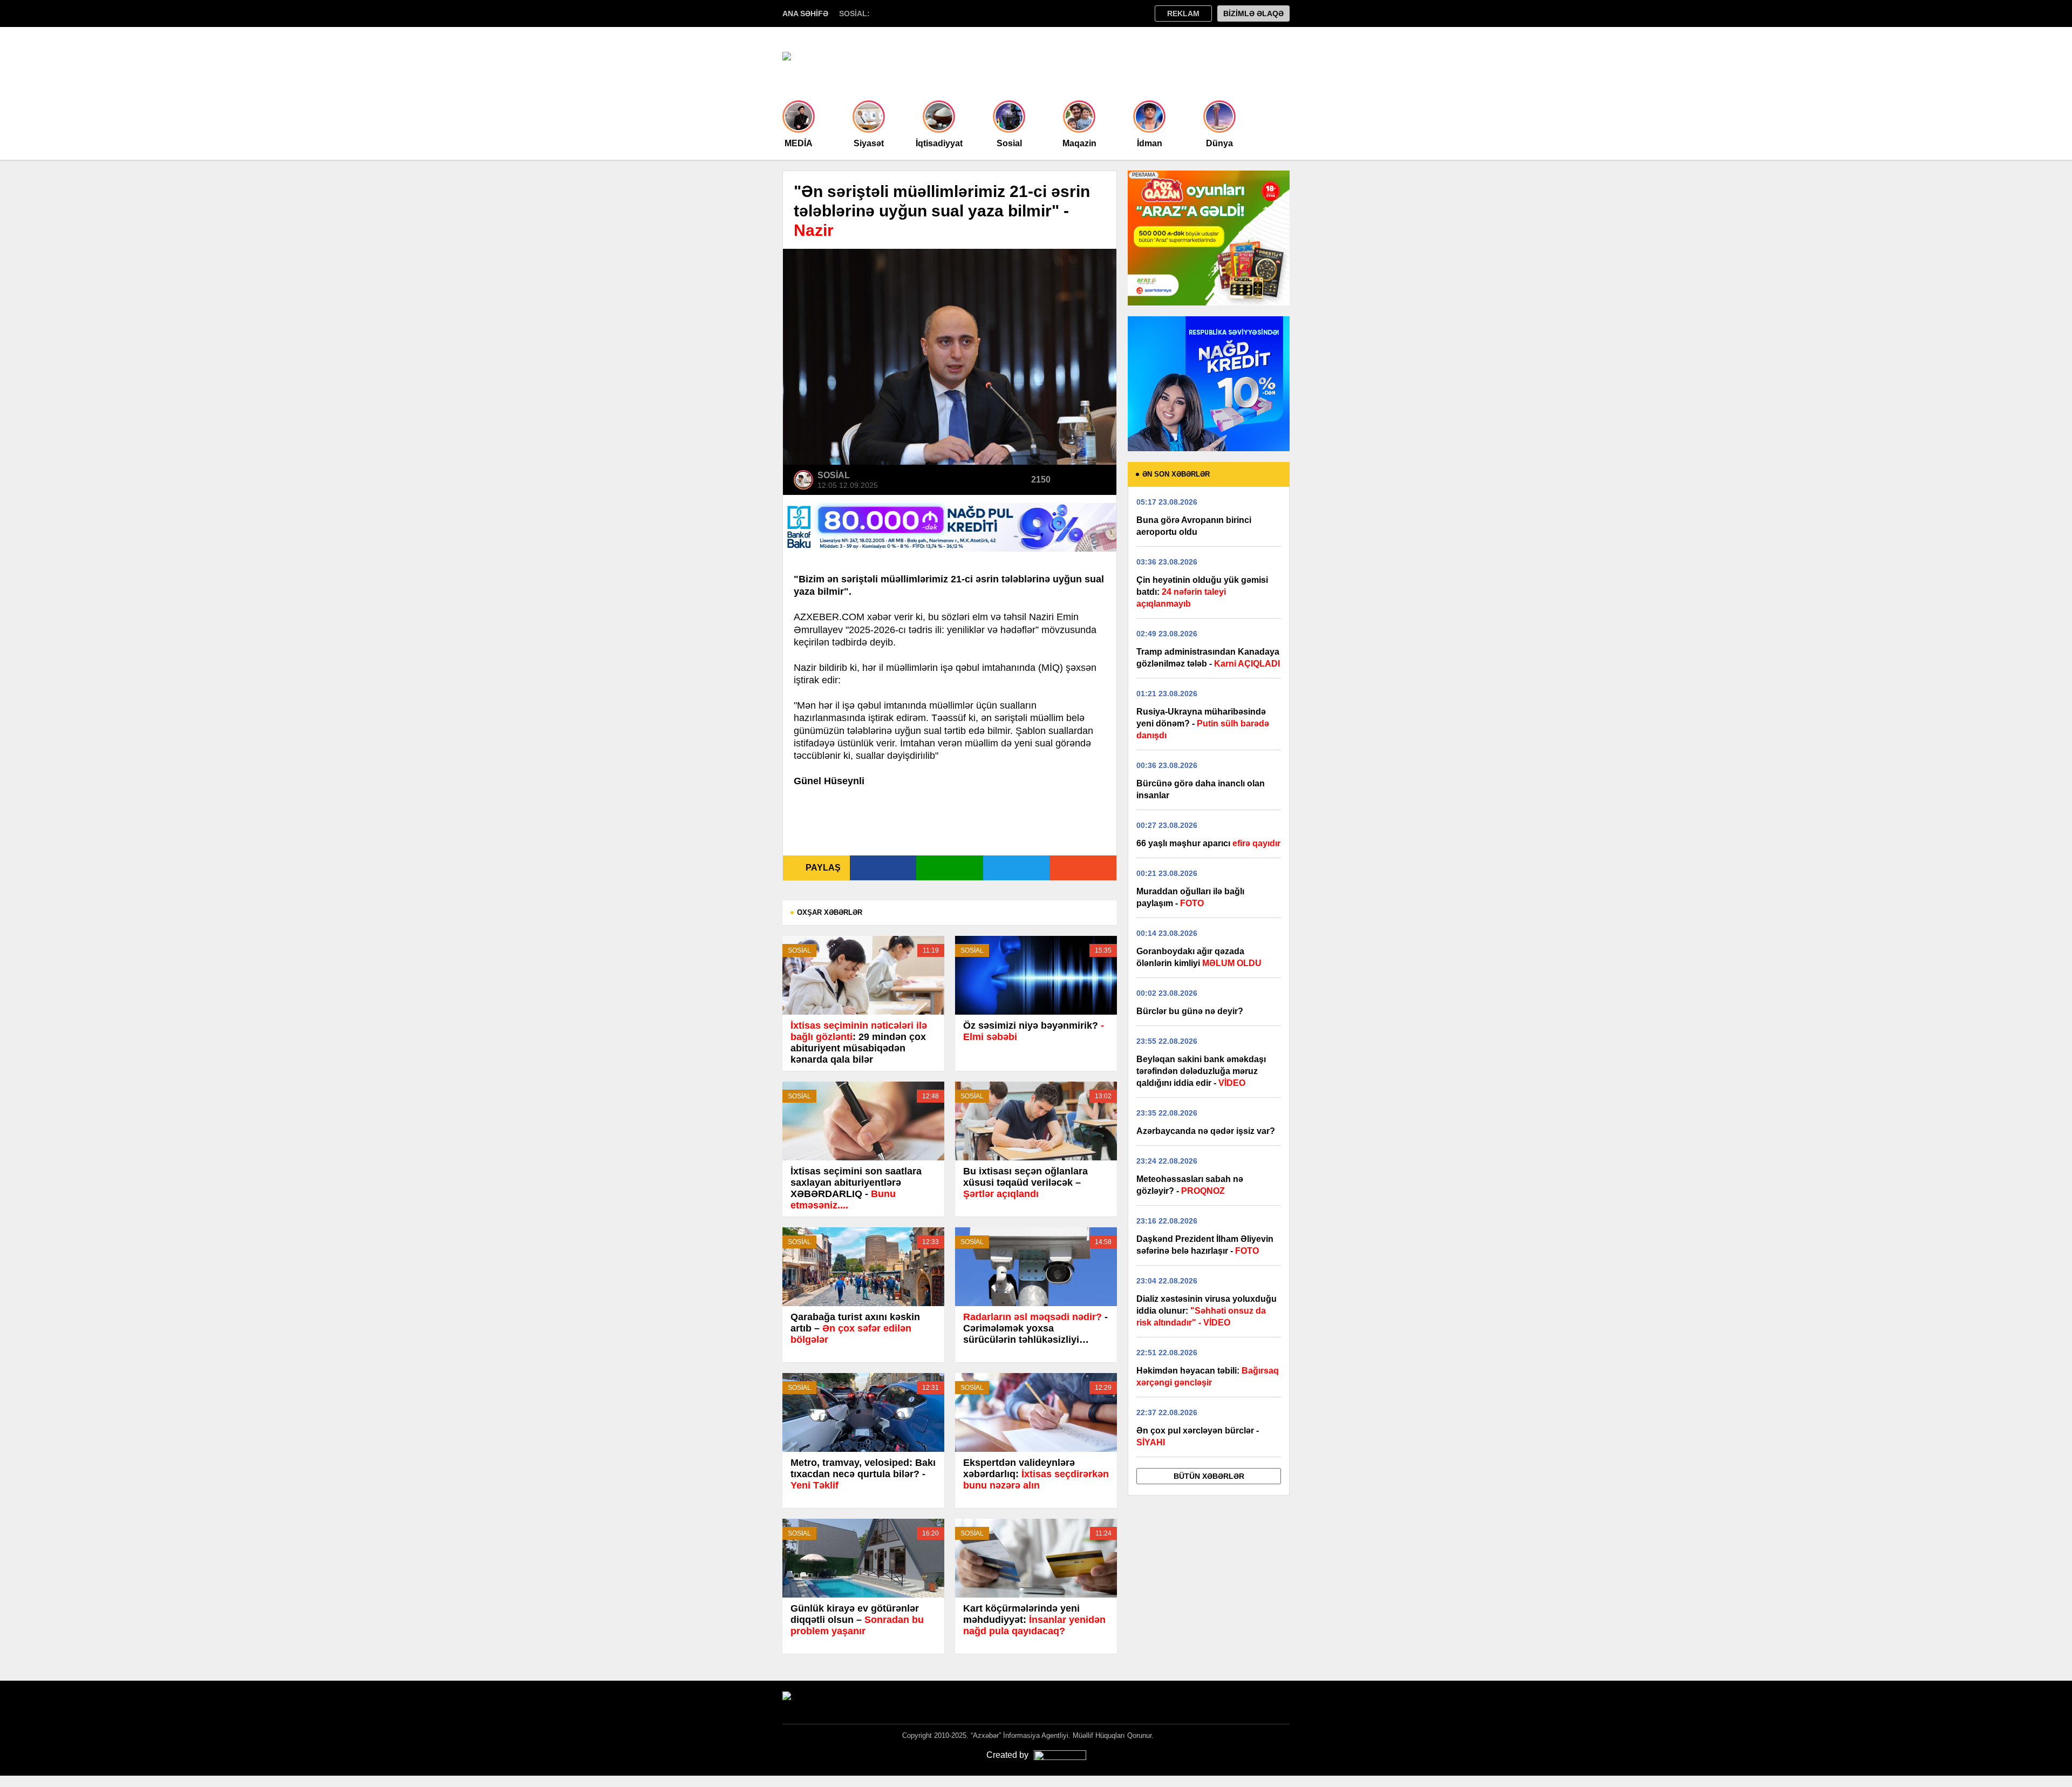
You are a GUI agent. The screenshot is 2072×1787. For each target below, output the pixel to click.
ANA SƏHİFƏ (805, 13)
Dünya (1219, 143)
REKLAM (1183, 13)
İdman (1150, 143)
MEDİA (799, 143)
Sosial (1009, 143)
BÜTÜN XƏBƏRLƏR (1209, 1476)
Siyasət (869, 143)
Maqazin (1079, 143)
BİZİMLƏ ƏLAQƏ (1253, 13)
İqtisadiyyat (939, 143)
